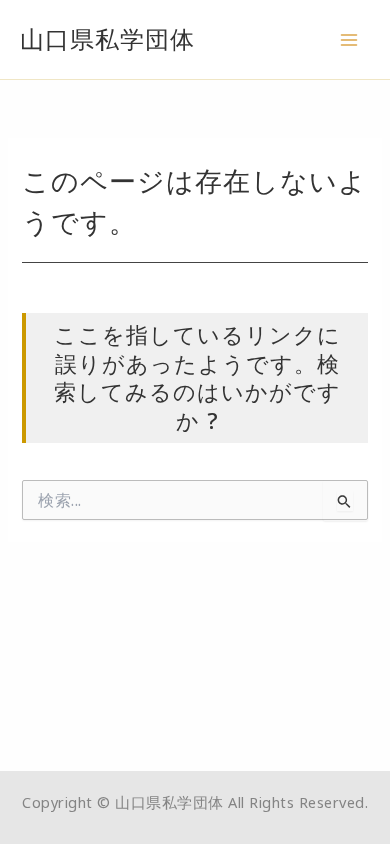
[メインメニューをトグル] (349, 40)
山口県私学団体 (107, 39)
